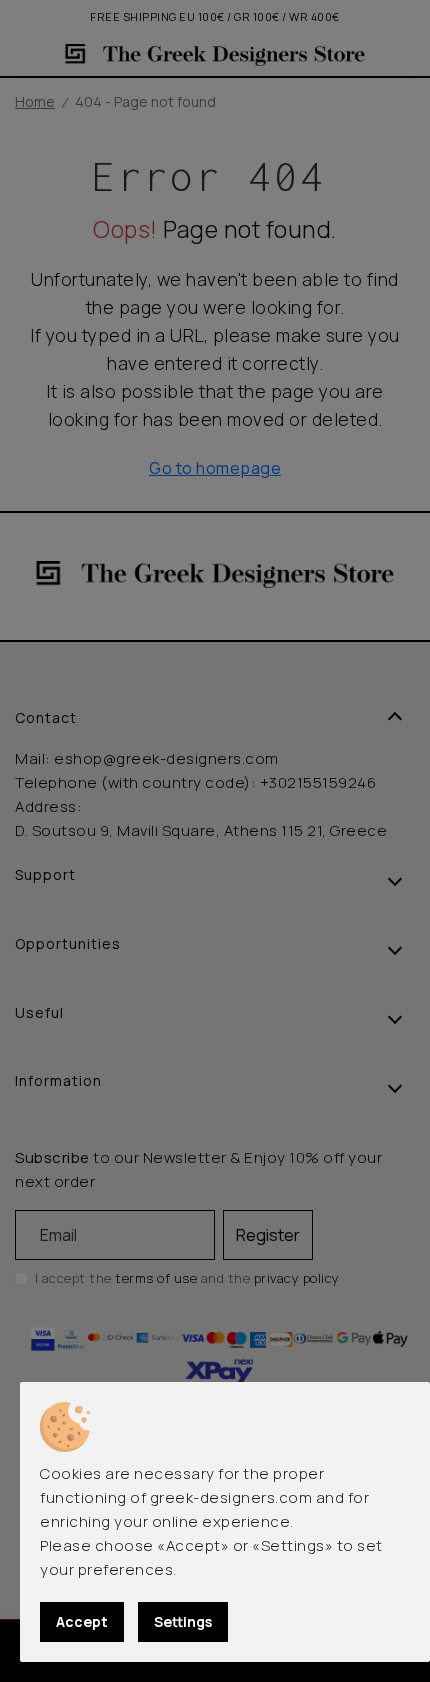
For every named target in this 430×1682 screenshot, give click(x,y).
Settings (183, 1621)
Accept (82, 1621)
